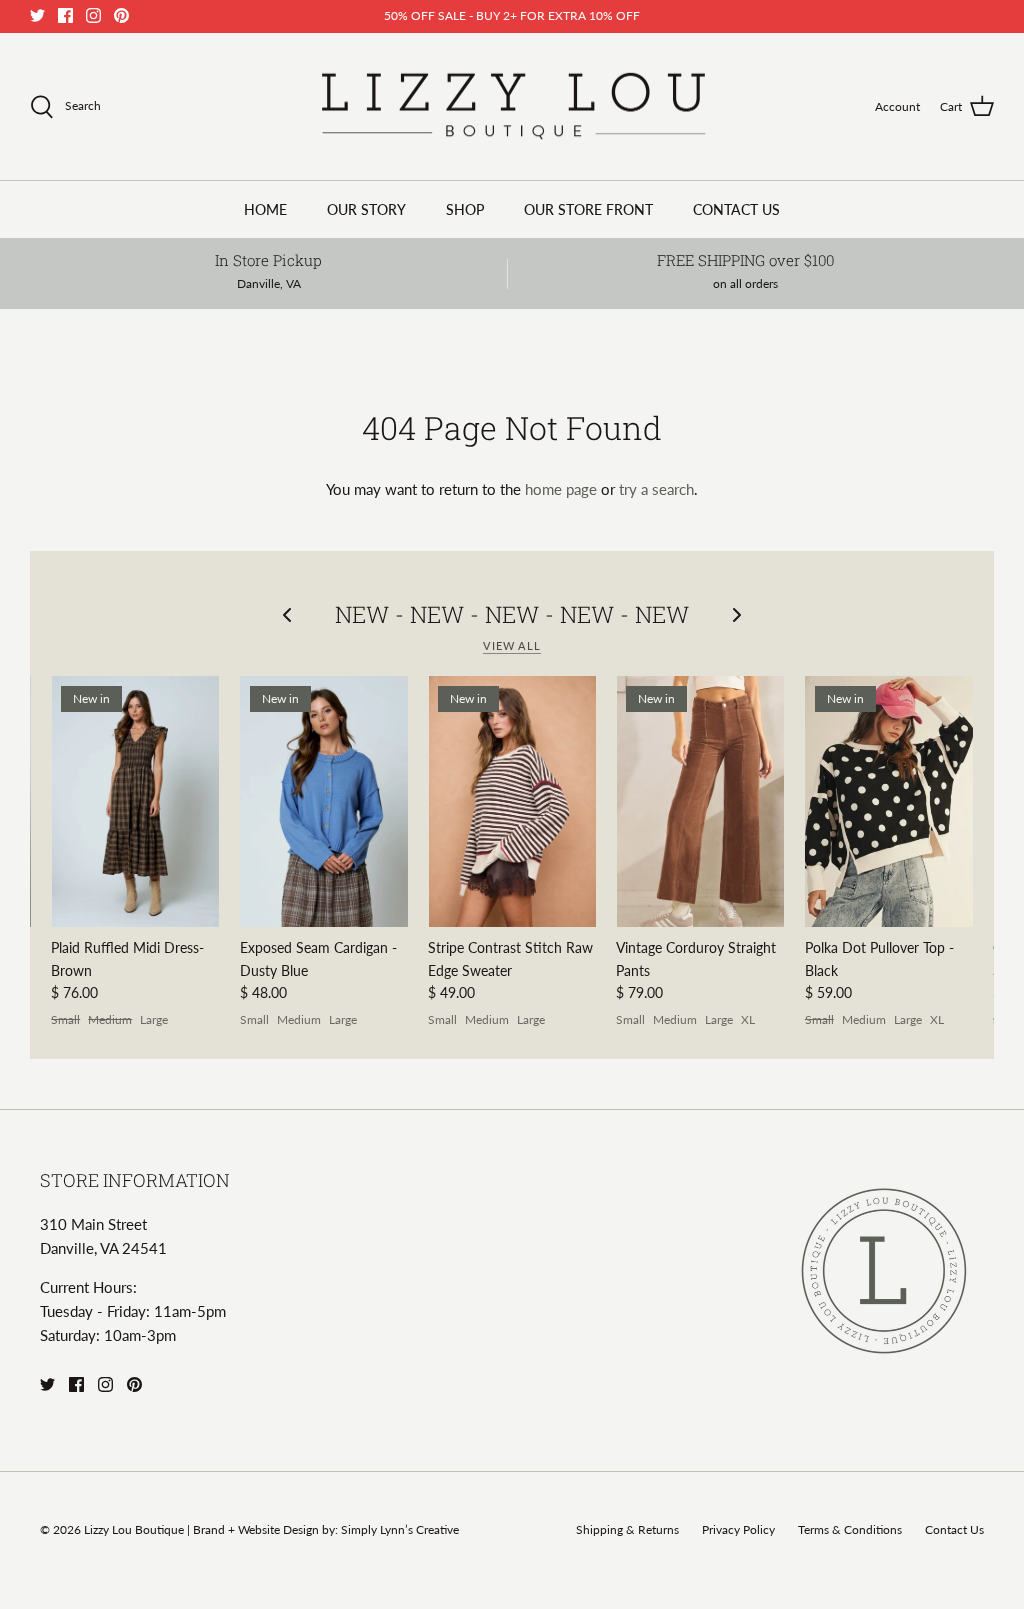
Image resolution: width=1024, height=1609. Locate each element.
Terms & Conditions (850, 1529)
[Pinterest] (121, 15)
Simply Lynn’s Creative (400, 1529)
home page (561, 489)
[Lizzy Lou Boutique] (512, 107)
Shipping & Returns (627, 1529)
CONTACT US (736, 209)
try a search (656, 489)
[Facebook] (65, 15)
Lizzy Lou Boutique (135, 1529)
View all (512, 645)
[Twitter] (37, 15)
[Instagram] (93, 15)
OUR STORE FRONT (588, 209)
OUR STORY (366, 209)
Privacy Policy (738, 1529)
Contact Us (954, 1529)
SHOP (465, 209)
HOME (265, 209)
